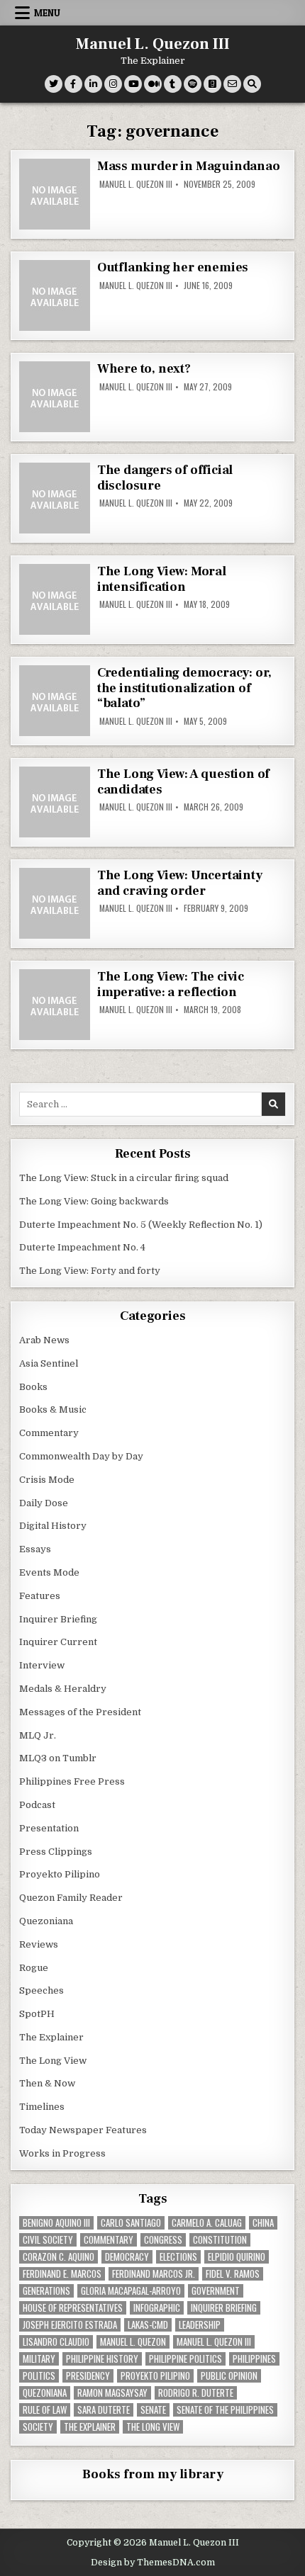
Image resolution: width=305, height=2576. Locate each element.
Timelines (42, 2107)
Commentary (49, 1433)
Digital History (53, 1526)
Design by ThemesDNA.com (153, 2563)
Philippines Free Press (72, 1781)
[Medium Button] (153, 84)
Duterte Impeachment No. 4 (82, 1247)
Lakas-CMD (148, 2325)
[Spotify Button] (193, 84)
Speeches (41, 1990)
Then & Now (47, 2083)
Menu (47, 13)
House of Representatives (73, 2308)
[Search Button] (252, 84)
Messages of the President (80, 1712)
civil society (48, 2240)
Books (33, 1387)
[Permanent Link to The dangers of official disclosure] (55, 498)
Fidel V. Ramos (233, 2274)
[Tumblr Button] (173, 84)
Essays (35, 1549)
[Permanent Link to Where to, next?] (55, 397)
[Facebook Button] (73, 84)
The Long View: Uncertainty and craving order (180, 883)
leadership (200, 2325)
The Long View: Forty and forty (90, 1271)
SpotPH (37, 2014)
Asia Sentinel (49, 1363)
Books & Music (53, 1410)
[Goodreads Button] (212, 84)
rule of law (45, 2410)
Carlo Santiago (131, 2223)
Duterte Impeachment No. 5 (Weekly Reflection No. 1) (141, 1225)
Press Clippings (56, 1852)
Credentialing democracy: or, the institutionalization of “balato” (184, 688)
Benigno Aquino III (56, 2223)
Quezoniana (46, 1921)
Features (40, 1596)
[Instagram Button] (113, 84)
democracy (127, 2257)
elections (178, 2257)
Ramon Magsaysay (112, 2393)
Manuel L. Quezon (133, 2342)
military (39, 2359)
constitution (220, 2240)
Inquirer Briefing (58, 1619)
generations (46, 2291)
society (38, 2427)
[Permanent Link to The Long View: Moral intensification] (55, 599)
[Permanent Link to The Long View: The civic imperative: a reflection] (55, 1005)
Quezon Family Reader (71, 1898)
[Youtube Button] (133, 84)
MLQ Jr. (38, 1735)
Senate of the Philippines (225, 2410)
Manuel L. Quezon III (153, 44)
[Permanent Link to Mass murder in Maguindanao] (55, 194)
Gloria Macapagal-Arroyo (131, 2291)
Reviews (39, 1944)
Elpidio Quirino (237, 2257)
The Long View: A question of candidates (183, 782)
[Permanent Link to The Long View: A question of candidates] (55, 802)
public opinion (229, 2376)
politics (39, 2376)
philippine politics (185, 2359)
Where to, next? (144, 369)
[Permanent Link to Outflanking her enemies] (55, 295)
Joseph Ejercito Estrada (70, 2325)
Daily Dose (44, 1503)
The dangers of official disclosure (165, 478)
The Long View (53, 2061)
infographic (157, 2308)
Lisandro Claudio (56, 2342)
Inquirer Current (58, 1642)
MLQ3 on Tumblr (58, 1758)
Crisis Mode (47, 1480)
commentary (109, 2240)
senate (153, 2410)
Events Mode (49, 1572)
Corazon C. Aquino (59, 2257)
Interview (42, 1665)
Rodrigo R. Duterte (196, 2393)
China (263, 2223)
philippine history (102, 2359)
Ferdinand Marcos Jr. (154, 2274)
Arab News (44, 1340)
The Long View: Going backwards (95, 1201)
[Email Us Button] (232, 84)
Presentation (49, 1828)
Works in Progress (62, 2153)
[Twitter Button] (54, 84)
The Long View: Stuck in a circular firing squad (124, 1178)
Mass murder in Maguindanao (189, 166)
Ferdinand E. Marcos (62, 2274)
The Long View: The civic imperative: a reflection (171, 984)
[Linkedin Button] (93, 84)
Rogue (34, 1968)
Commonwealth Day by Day (81, 1456)
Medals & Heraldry (63, 1689)
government (216, 2291)
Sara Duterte (104, 2410)
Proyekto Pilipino (60, 1874)
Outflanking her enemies (173, 267)
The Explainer (51, 2037)
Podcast (37, 1805)
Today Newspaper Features (83, 2130)
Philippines (254, 2359)
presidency (88, 2376)
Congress (163, 2240)
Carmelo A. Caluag (207, 2223)
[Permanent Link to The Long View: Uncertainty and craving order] (55, 903)
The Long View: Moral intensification (162, 579)
